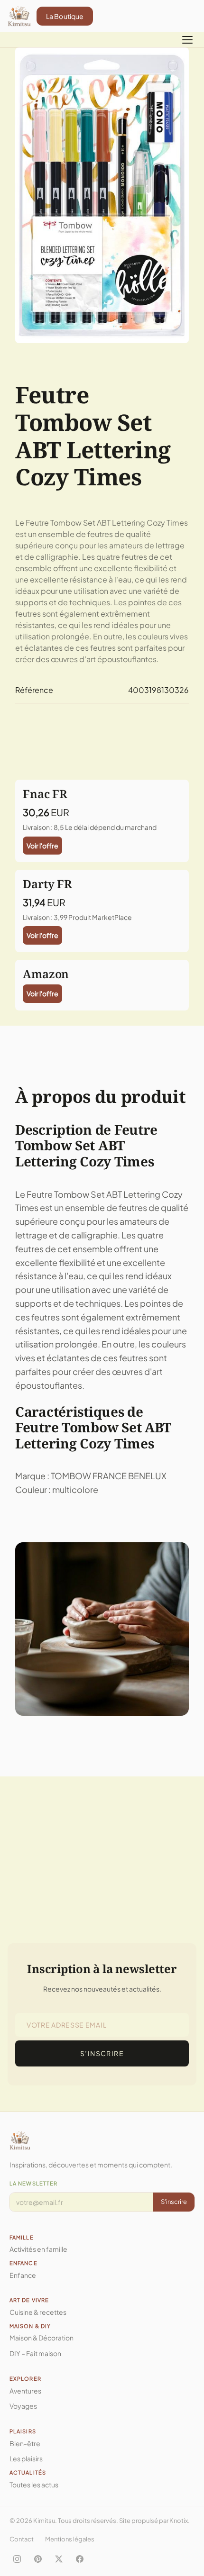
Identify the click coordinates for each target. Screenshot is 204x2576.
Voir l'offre (42, 846)
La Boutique (65, 16)
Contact (22, 2539)
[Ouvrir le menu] (187, 40)
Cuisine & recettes (38, 2312)
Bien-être (25, 2443)
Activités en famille (38, 2249)
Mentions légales (70, 2539)
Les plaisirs (26, 2458)
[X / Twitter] (59, 2559)
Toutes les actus (34, 2485)
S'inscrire (174, 2202)
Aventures (25, 2391)
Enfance (23, 2275)
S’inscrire (102, 2053)
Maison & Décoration (42, 2338)
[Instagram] (17, 2559)
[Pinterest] (38, 2559)
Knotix (179, 2521)
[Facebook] (80, 2559)
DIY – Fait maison (35, 2353)
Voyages (23, 2406)
